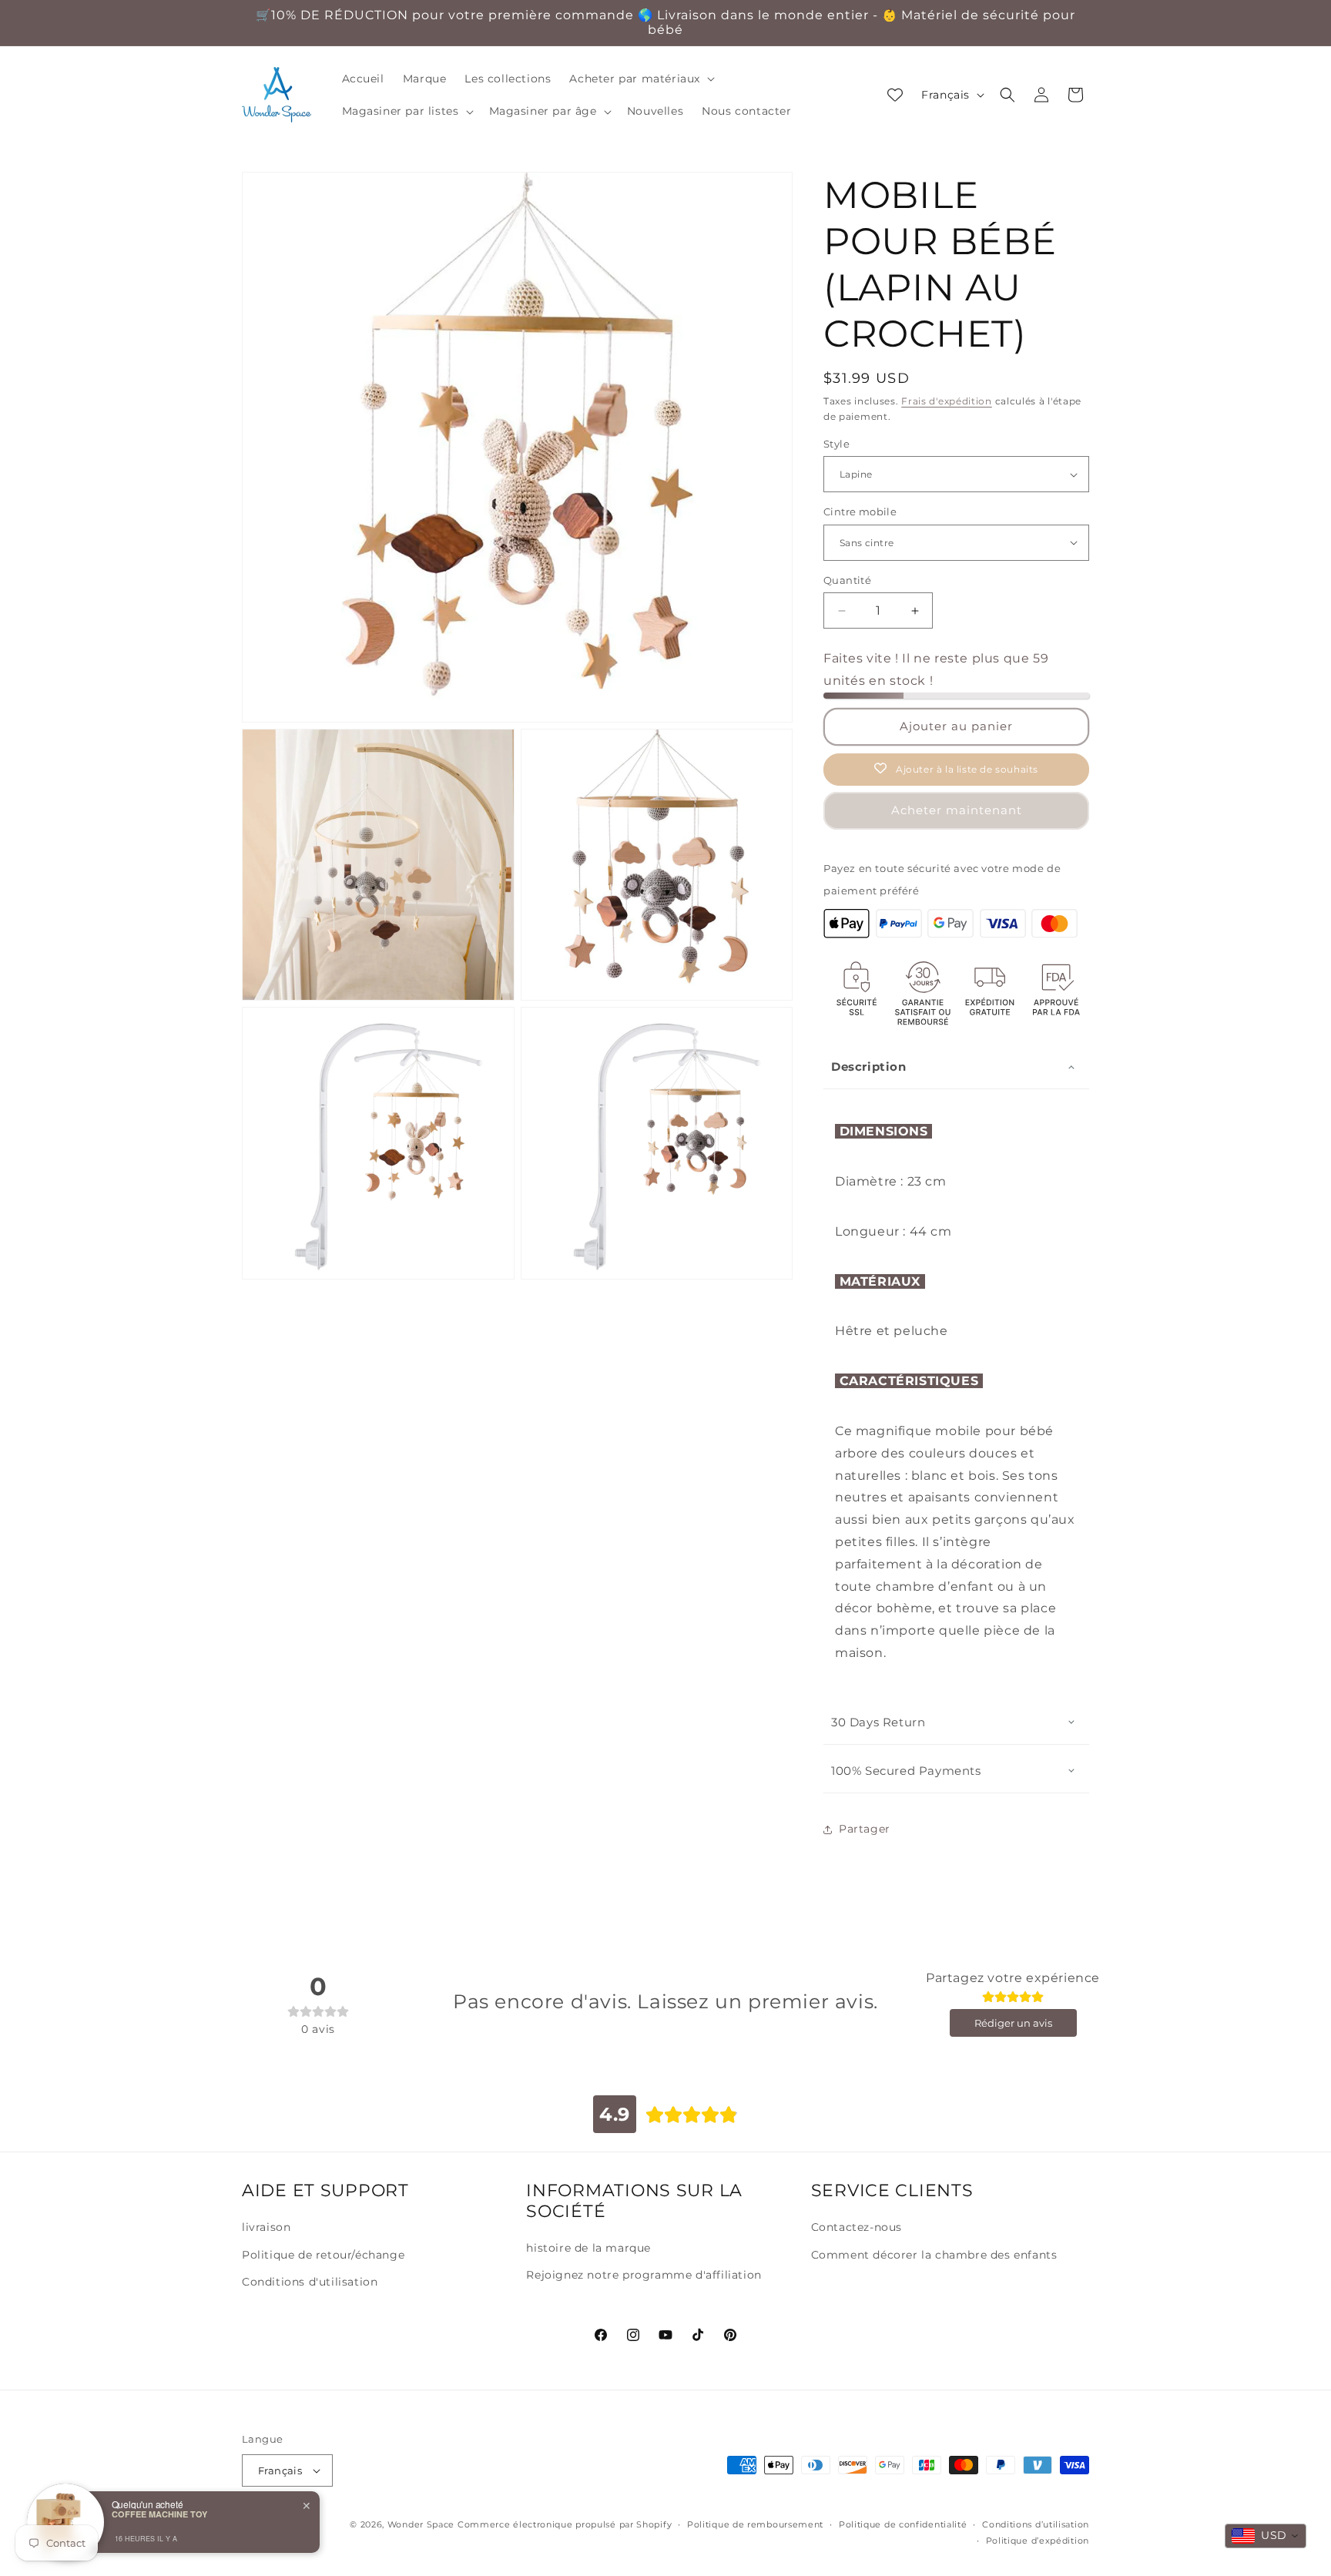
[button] (640, 79)
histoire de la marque (588, 2248)
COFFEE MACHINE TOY (159, 2514)
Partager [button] (865, 1829)
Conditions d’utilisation (1036, 2524)
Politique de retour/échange (323, 2255)
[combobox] (1266, 2536)
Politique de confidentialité (903, 2524)
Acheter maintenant (957, 810)
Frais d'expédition (947, 401)
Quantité (847, 580)
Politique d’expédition (1038, 2541)
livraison (266, 2227)
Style (836, 444)
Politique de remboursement (755, 2524)
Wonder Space (421, 2524)
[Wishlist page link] (895, 95)
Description (869, 1067)
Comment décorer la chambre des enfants (934, 2255)
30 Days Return (878, 1722)
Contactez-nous (857, 2227)
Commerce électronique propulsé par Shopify (565, 2524)
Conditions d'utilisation (310, 2282)
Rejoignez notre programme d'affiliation (644, 2275)
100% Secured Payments (906, 1771)
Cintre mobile (860, 512)
